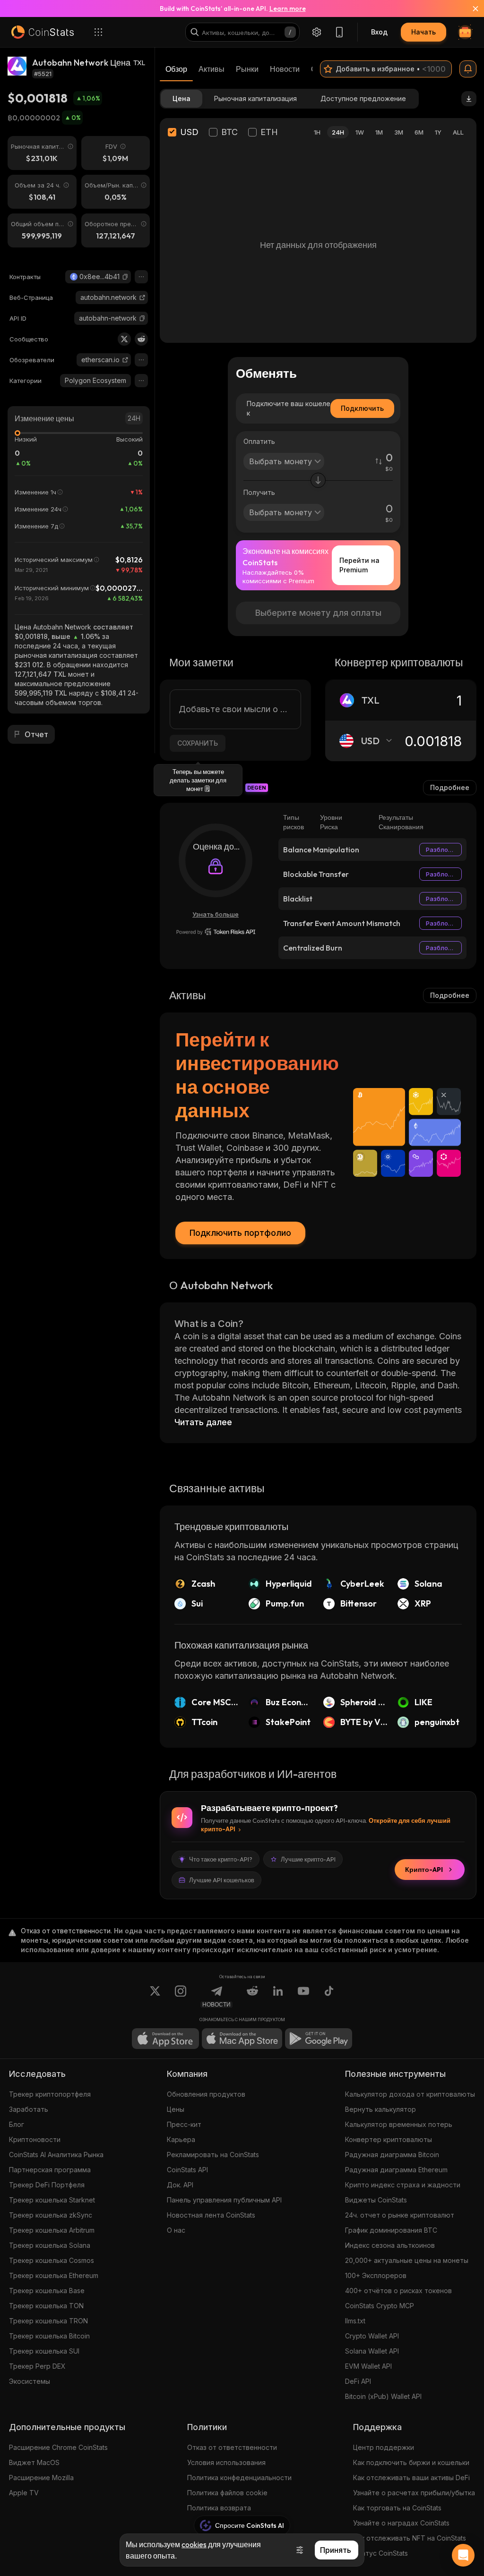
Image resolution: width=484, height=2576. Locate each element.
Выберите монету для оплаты (318, 613)
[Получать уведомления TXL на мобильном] (468, 69)
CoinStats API (187, 2170)
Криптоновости (35, 2139)
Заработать (29, 2109)
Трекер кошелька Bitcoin (49, 2336)
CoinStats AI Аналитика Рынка (56, 2155)
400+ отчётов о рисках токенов (398, 2291)
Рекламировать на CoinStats (213, 2155)
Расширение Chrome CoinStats (58, 2447)
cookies (194, 2544)
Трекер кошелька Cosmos (52, 2260)
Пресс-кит (184, 2124)
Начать (423, 32)
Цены (176, 2109)
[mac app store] (242, 2039)
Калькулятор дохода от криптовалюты (410, 2094)
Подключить (362, 408)
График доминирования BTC (391, 2230)
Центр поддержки (384, 2447)
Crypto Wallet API (372, 2336)
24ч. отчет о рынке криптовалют (400, 2215)
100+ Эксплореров (376, 2275)
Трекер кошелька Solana (50, 2245)
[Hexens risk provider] (216, 932)
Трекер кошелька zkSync (51, 2215)
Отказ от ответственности (232, 2447)
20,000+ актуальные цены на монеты (407, 2260)
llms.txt (355, 2321)
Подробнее (450, 787)
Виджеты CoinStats (376, 2200)
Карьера (181, 2139)
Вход (379, 32)
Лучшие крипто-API (308, 1859)
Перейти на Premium (359, 565)
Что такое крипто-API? (221, 1859)
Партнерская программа (50, 2170)
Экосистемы (30, 2381)
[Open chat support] (463, 2555)
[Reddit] (141, 339)
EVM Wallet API (368, 2366)
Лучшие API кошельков (222, 1880)
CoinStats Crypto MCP (380, 2306)
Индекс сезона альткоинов (390, 2245)
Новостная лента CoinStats (211, 2215)
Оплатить (259, 441)
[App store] (165, 2039)
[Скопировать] (125, 277)
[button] (125, 277)
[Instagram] (181, 1997)
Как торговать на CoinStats (397, 2508)
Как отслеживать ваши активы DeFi (411, 2478)
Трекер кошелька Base (47, 2291)
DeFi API (358, 2381)
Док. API (180, 2185)
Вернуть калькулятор (380, 2109)
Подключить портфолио (240, 1233)
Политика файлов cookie (227, 2493)
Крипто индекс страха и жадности (403, 2185)
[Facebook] (329, 1997)
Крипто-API (424, 1870)
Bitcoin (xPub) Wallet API (383, 2396)
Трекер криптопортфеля (50, 2094)
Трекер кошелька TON (46, 2306)
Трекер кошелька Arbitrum (52, 2230)
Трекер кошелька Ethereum (54, 2275)
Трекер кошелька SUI (44, 2351)
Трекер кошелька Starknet (52, 2200)
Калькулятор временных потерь (399, 2124)
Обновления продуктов (206, 2094)
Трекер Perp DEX (37, 2366)
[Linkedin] (278, 1997)
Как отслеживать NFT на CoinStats (410, 2538)
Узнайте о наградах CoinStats (401, 2523)
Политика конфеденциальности (239, 2478)
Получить (259, 492)
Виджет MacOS (34, 2462)
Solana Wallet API (372, 2351)
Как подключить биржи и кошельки (411, 2462)
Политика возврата (219, 2508)
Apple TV (24, 2493)
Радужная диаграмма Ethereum (396, 2170)
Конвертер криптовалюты (389, 2139)
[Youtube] (303, 1997)
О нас (176, 2230)
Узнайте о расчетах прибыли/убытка (414, 2493)
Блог (17, 2124)
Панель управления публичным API (224, 2200)
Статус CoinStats (380, 2553)
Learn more (288, 9)
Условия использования (226, 2462)
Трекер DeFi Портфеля (47, 2185)
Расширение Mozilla (41, 2478)
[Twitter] (124, 339)
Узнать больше (216, 914)
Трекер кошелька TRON (48, 2321)
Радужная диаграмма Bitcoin (392, 2155)
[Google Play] (319, 2039)
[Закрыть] (470, 9)
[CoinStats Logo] (43, 32)
